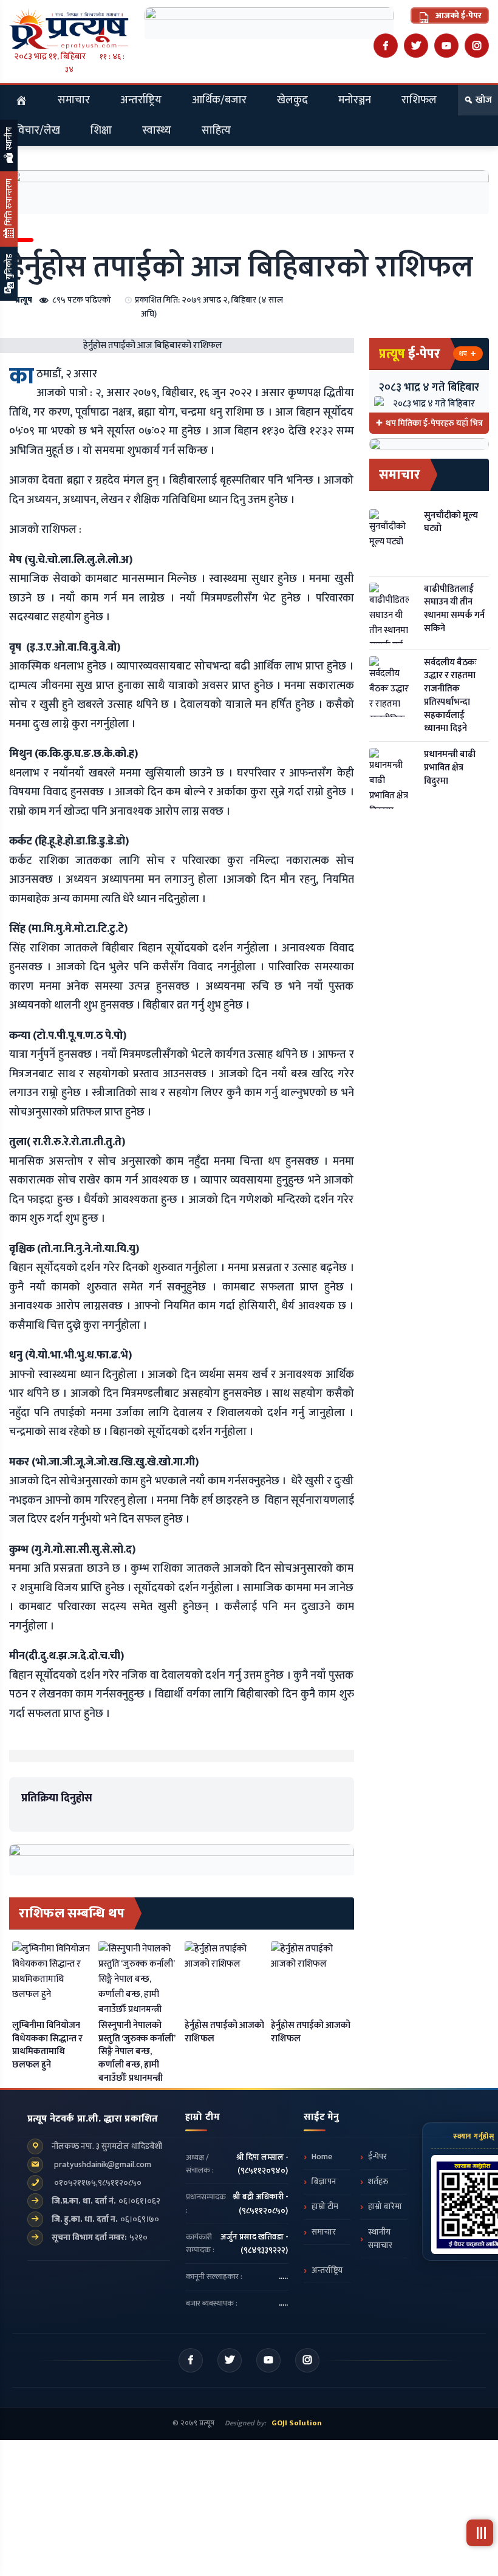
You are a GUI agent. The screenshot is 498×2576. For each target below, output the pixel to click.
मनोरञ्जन (355, 100)
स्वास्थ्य (157, 131)
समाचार (74, 100)
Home (322, 2157)
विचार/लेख (38, 131)
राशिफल (419, 100)
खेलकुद (292, 100)
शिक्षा (101, 131)
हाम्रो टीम (325, 2207)
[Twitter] (416, 46)
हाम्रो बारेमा (385, 2207)
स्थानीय (9, 139)
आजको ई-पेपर (458, 15)
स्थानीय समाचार (380, 2239)
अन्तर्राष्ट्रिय (141, 100)
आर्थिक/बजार (219, 100)
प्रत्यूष (24, 300)
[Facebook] (386, 46)
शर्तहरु (378, 2182)
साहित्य (216, 131)
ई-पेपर (377, 2157)
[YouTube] (446, 46)
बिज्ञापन (324, 2182)
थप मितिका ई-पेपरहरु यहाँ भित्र (434, 423)
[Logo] (69, 28)
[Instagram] (477, 46)
